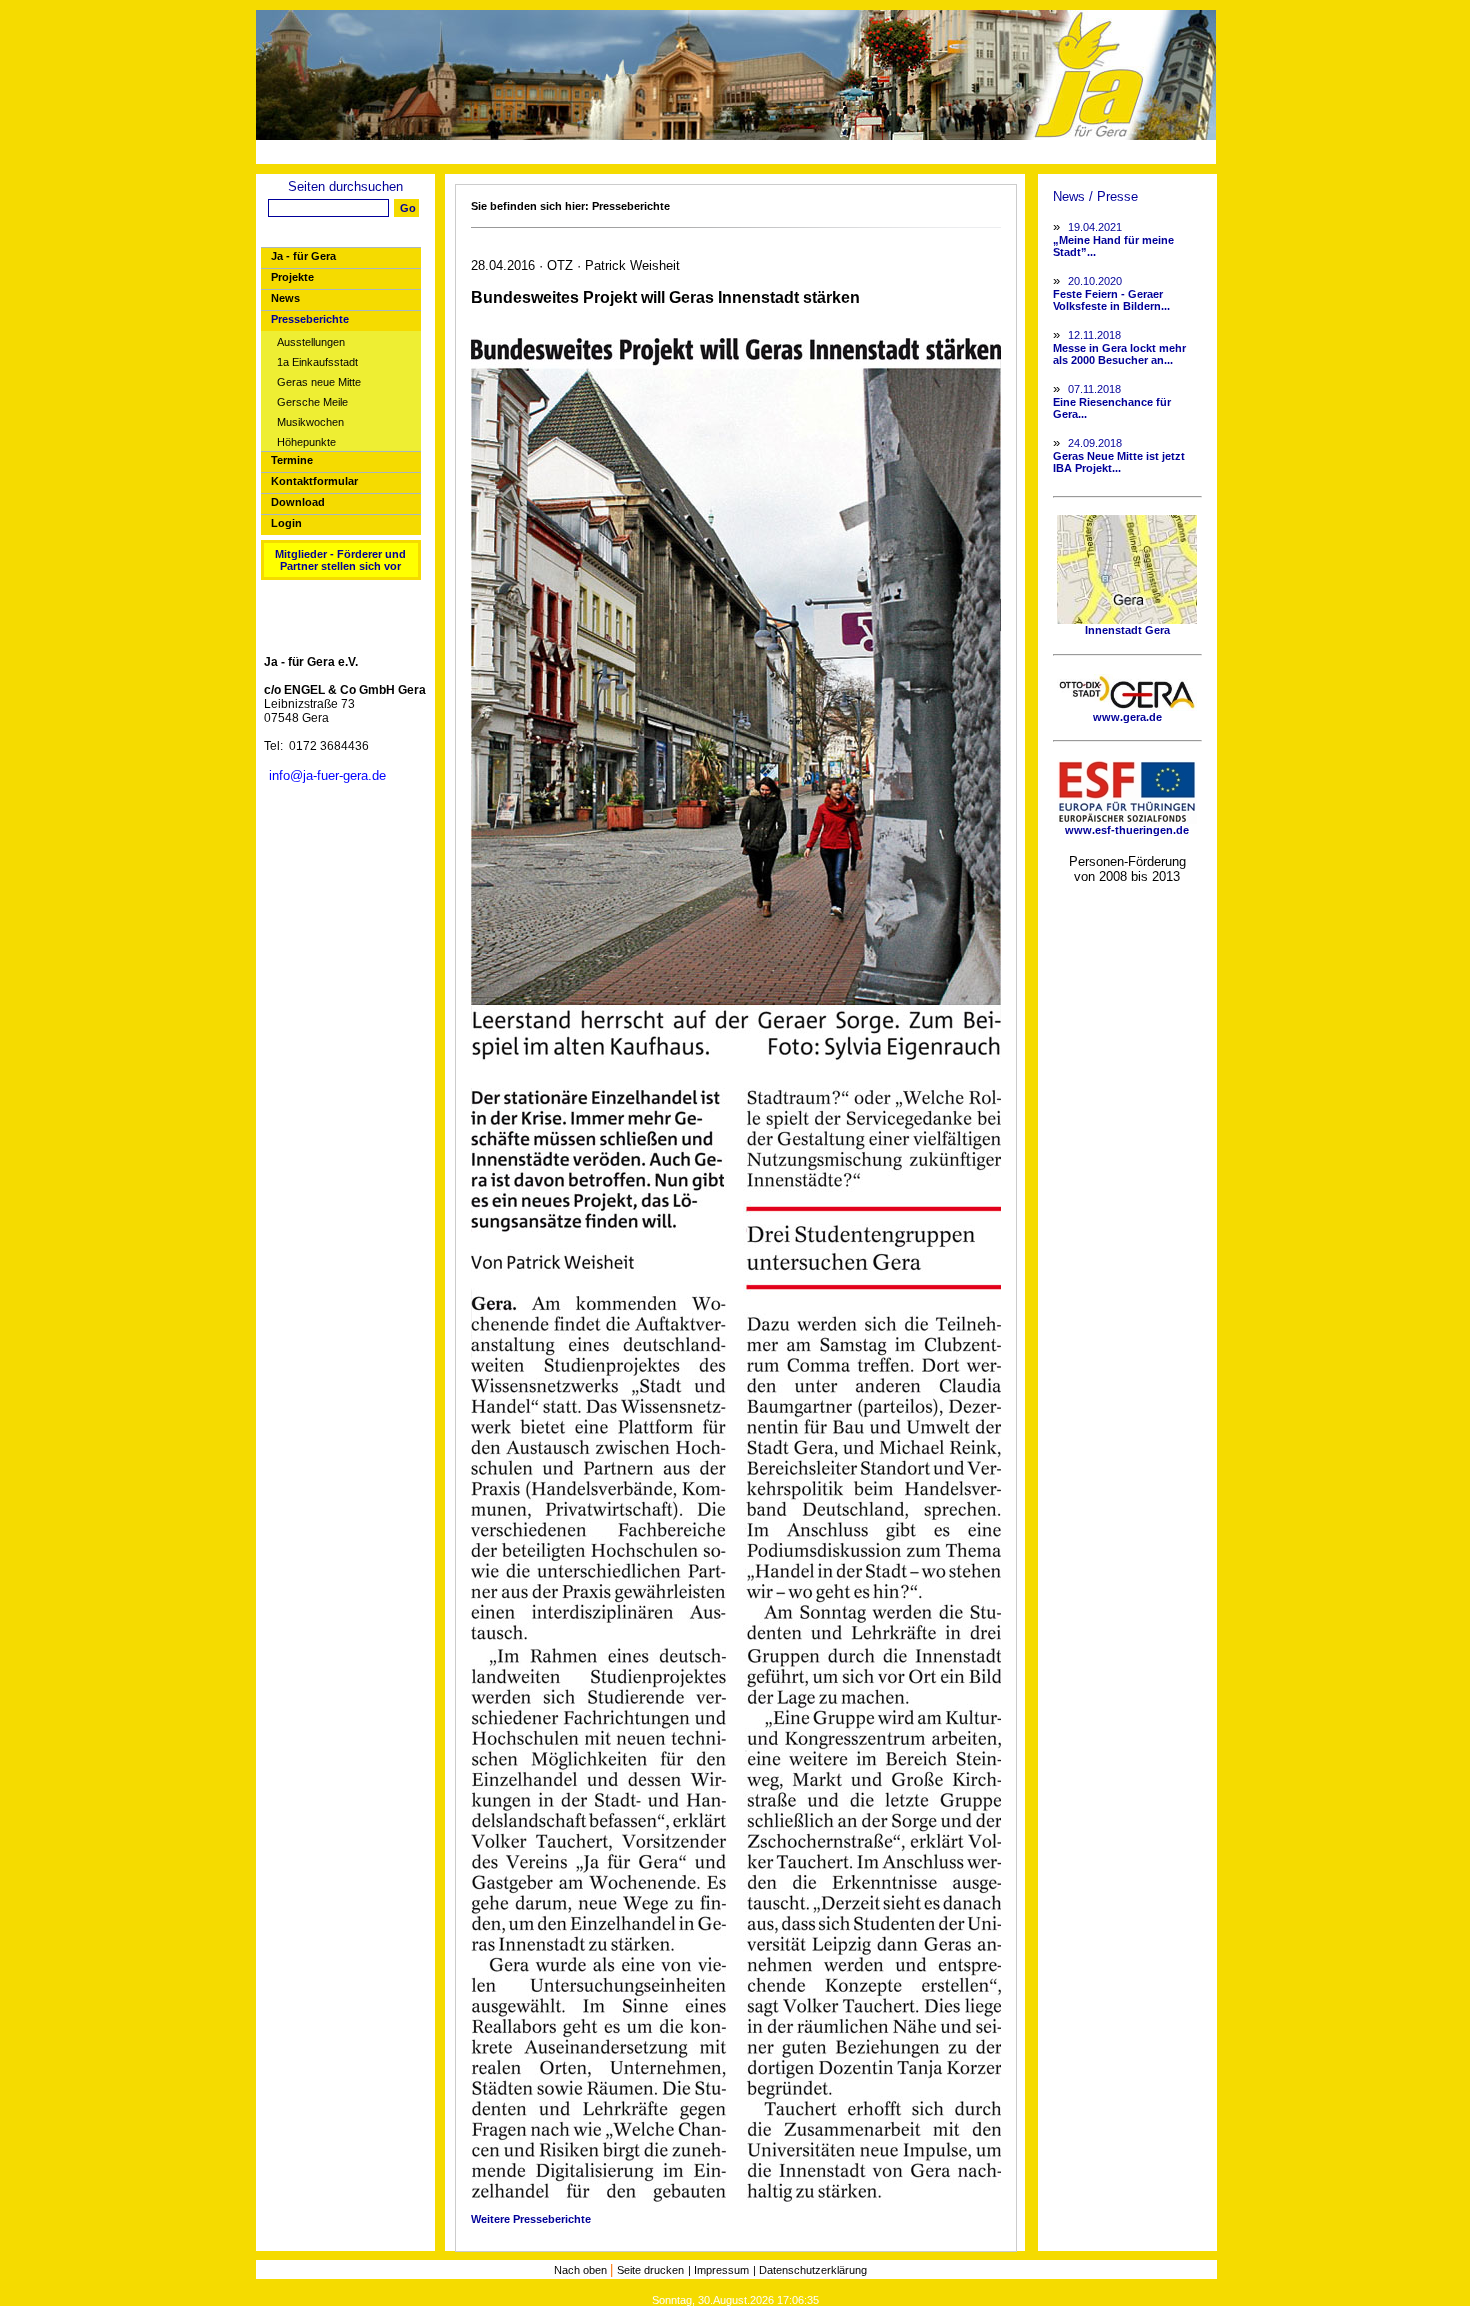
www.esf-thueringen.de (1127, 830)
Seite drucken (650, 2270)
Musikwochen (310, 422)
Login (286, 523)
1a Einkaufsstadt (317, 362)
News (285, 298)
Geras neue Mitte (319, 382)
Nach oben (582, 2270)
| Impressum (718, 2270)
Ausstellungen (311, 342)
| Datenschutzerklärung (810, 2270)
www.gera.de (1127, 717)
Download (298, 502)
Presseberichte (310, 319)
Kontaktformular (314, 481)
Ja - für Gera (303, 256)
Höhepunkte (306, 442)
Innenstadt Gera (1127, 630)
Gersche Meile (312, 402)
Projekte (292, 277)
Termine (292, 460)
